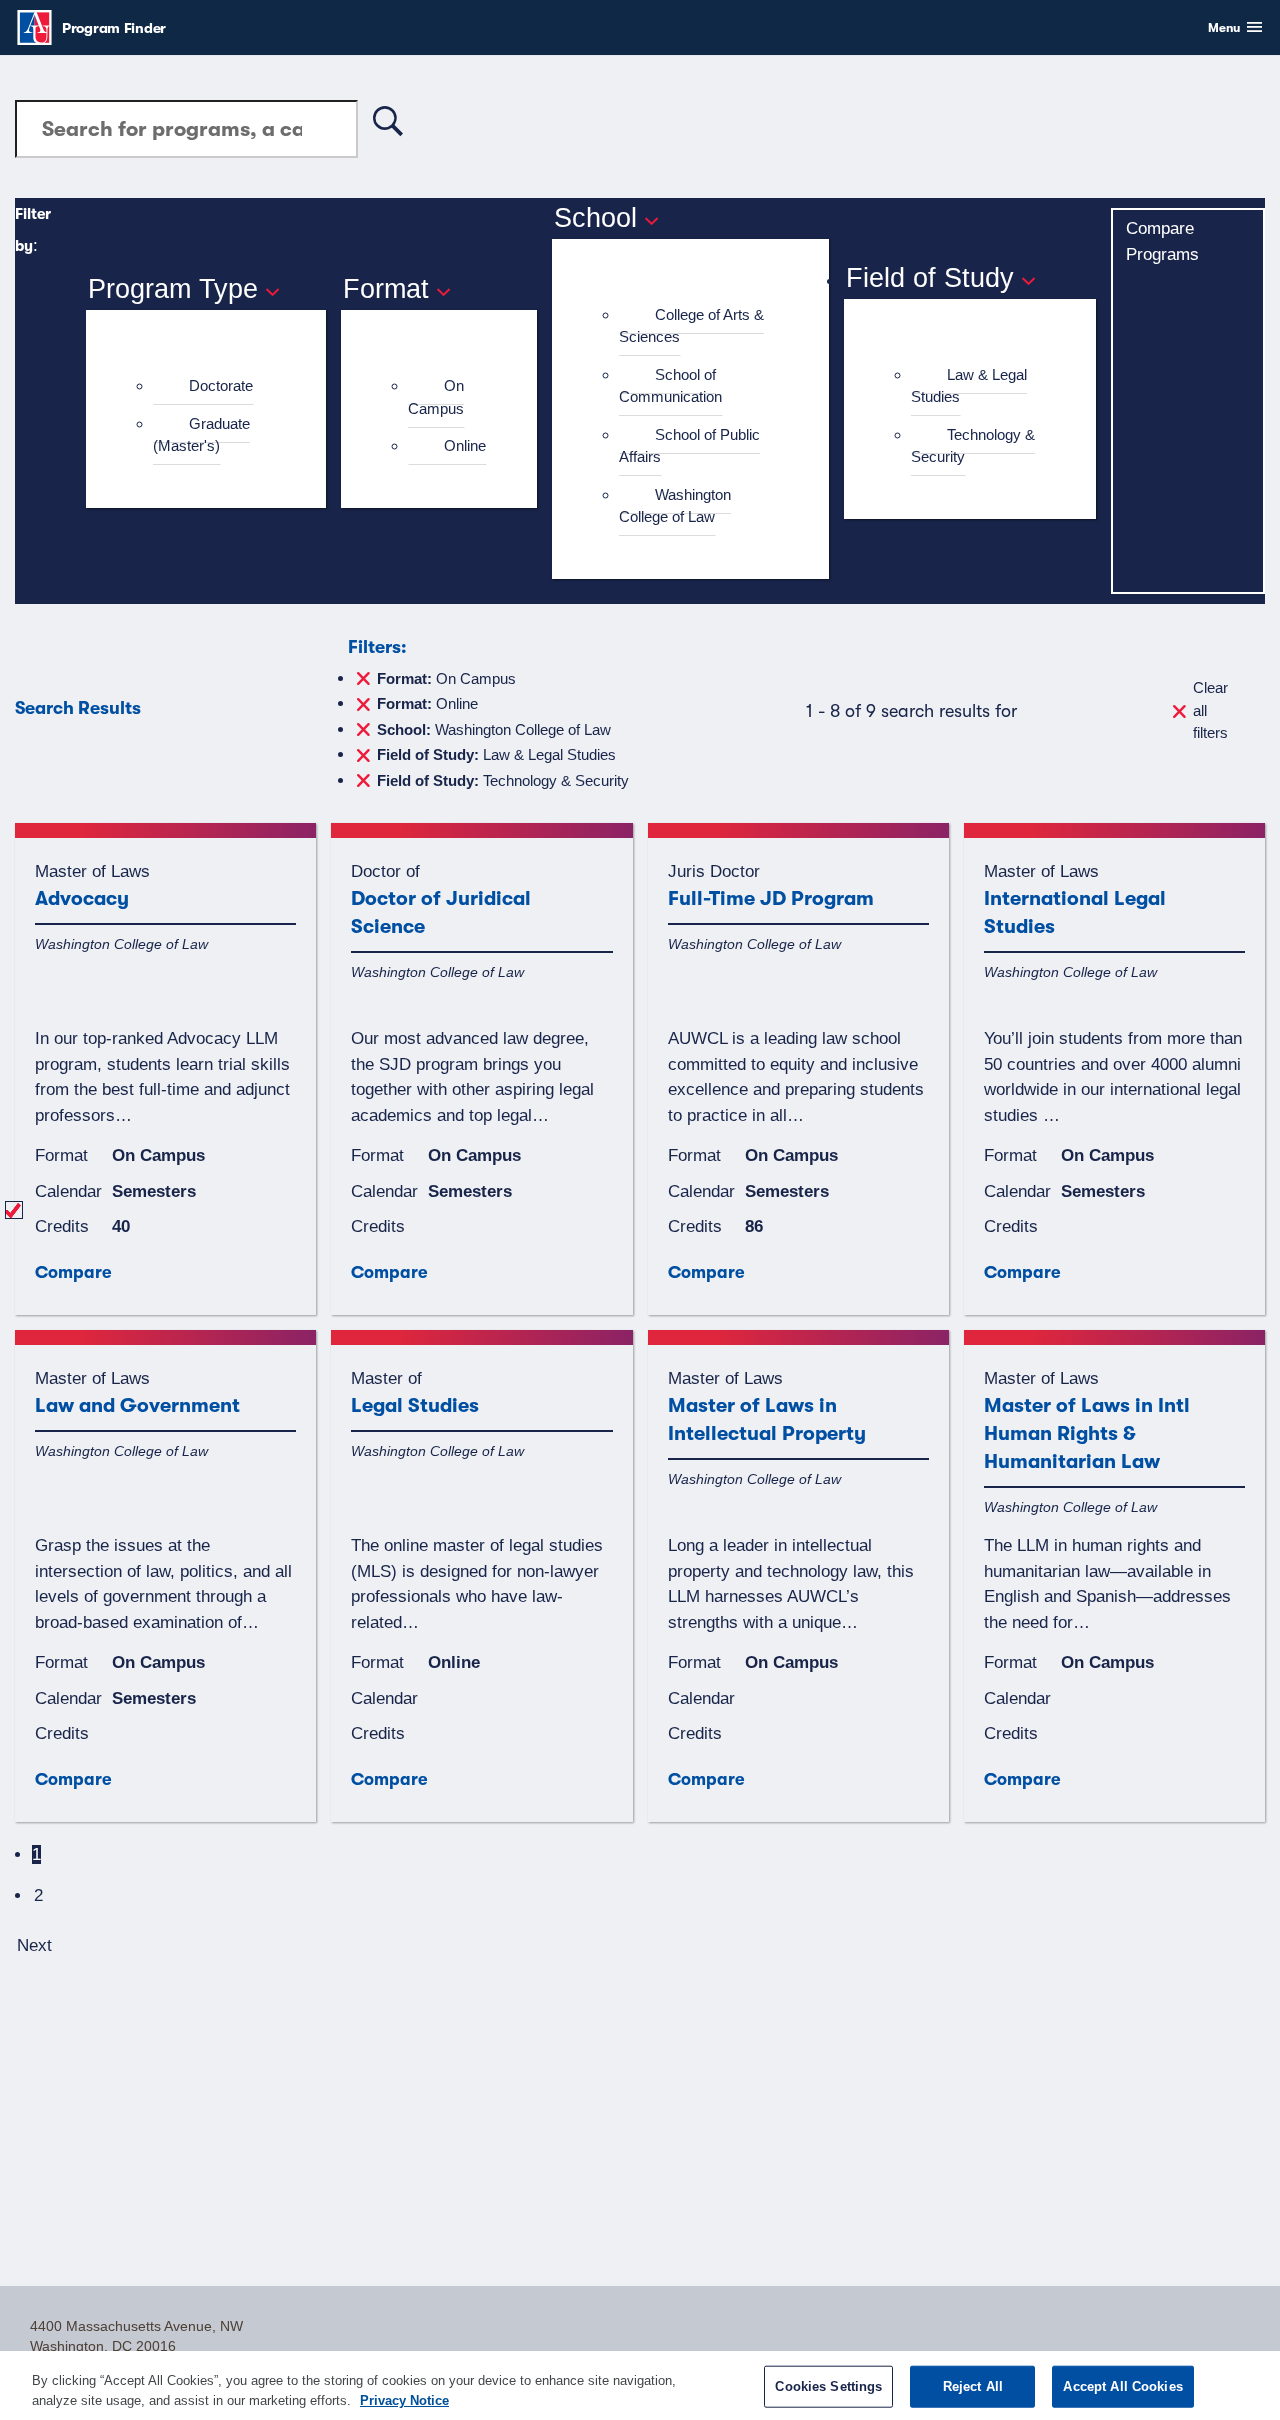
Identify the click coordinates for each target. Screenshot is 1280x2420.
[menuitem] (214, 386)
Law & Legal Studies (969, 386)
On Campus (436, 397)
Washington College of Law (675, 506)
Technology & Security (973, 446)
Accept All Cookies (1122, 2386)
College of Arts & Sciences (691, 326)
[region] (640, 2385)
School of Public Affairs (689, 446)
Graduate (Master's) (201, 435)
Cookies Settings (828, 2386)
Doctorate (221, 385)
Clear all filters (1210, 710)
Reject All (973, 2386)
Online (465, 445)
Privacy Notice (404, 2399)
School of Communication (670, 386)
